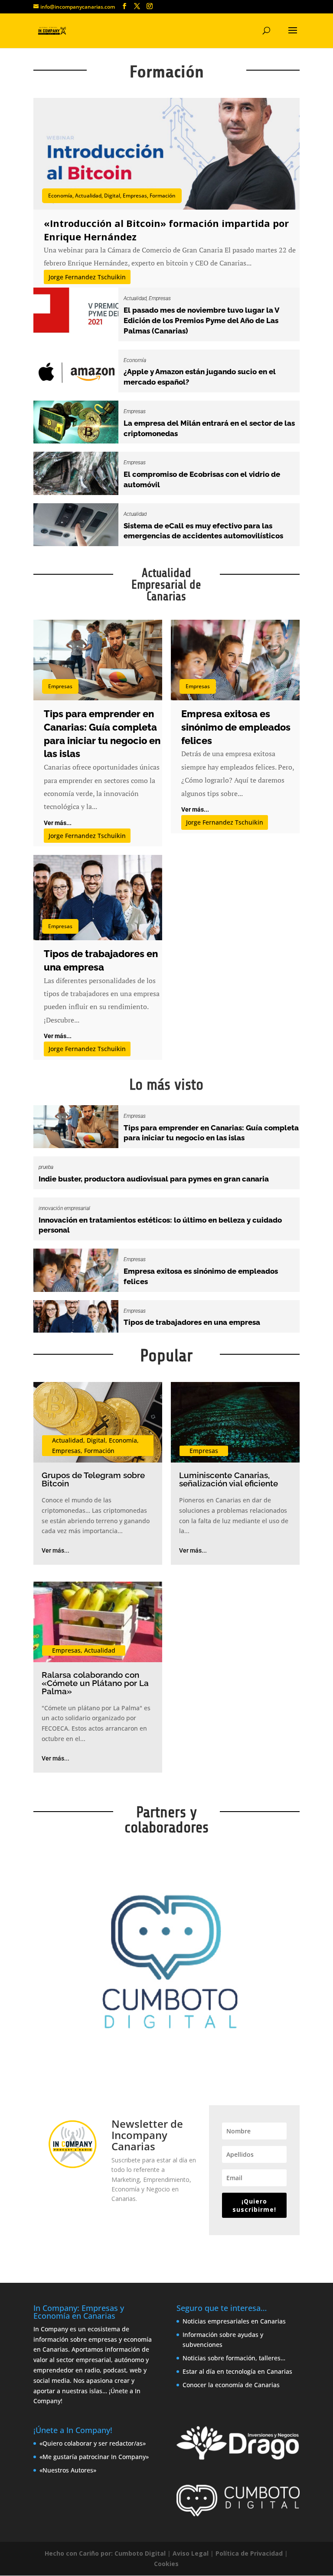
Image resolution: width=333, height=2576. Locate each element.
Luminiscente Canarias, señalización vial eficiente (229, 1479)
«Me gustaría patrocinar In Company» (94, 2457)
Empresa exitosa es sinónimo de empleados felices (236, 727)
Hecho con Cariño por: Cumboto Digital (105, 2553)
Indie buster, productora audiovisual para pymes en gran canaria (154, 1179)
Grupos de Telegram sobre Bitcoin (93, 1479)
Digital (112, 196)
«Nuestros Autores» (68, 2470)
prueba (46, 1167)
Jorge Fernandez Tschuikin (87, 277)
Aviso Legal (191, 2553)
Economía (60, 196)
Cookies (166, 2564)
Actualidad (88, 196)
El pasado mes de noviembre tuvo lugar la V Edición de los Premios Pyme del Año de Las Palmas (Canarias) (201, 320)
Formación (163, 196)
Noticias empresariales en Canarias (234, 2321)
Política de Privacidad (249, 2553)
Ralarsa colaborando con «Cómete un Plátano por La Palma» (95, 1683)
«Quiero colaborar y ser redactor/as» (93, 2443)
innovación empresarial (64, 1208)
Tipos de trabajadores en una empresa (192, 1322)
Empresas (135, 196)
